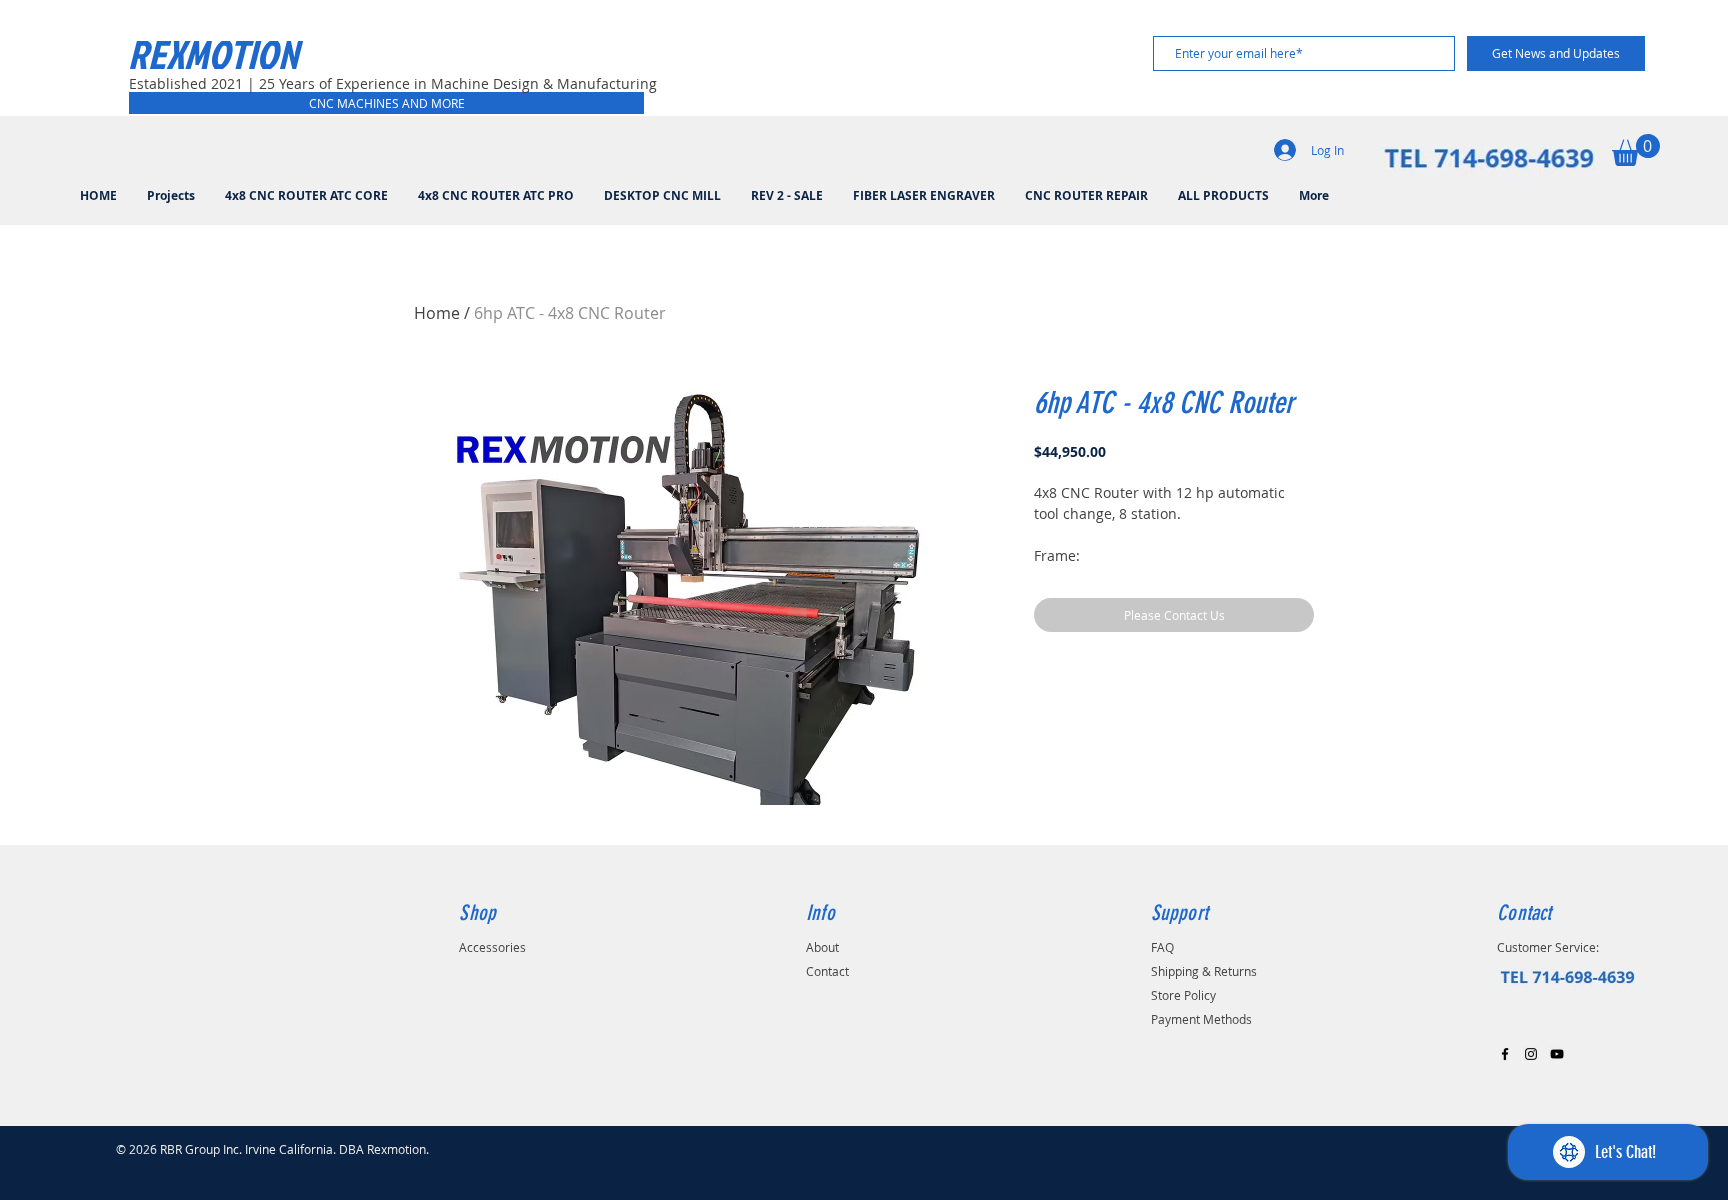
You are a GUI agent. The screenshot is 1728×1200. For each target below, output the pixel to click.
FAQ (1162, 947)
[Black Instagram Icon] (1531, 1054)
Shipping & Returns (1204, 971)
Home (437, 313)
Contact (827, 971)
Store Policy (1183, 995)
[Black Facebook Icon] (1505, 1054)
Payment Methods (1201, 1019)
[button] (1636, 150)
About (822, 947)
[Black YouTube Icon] (1557, 1054)
